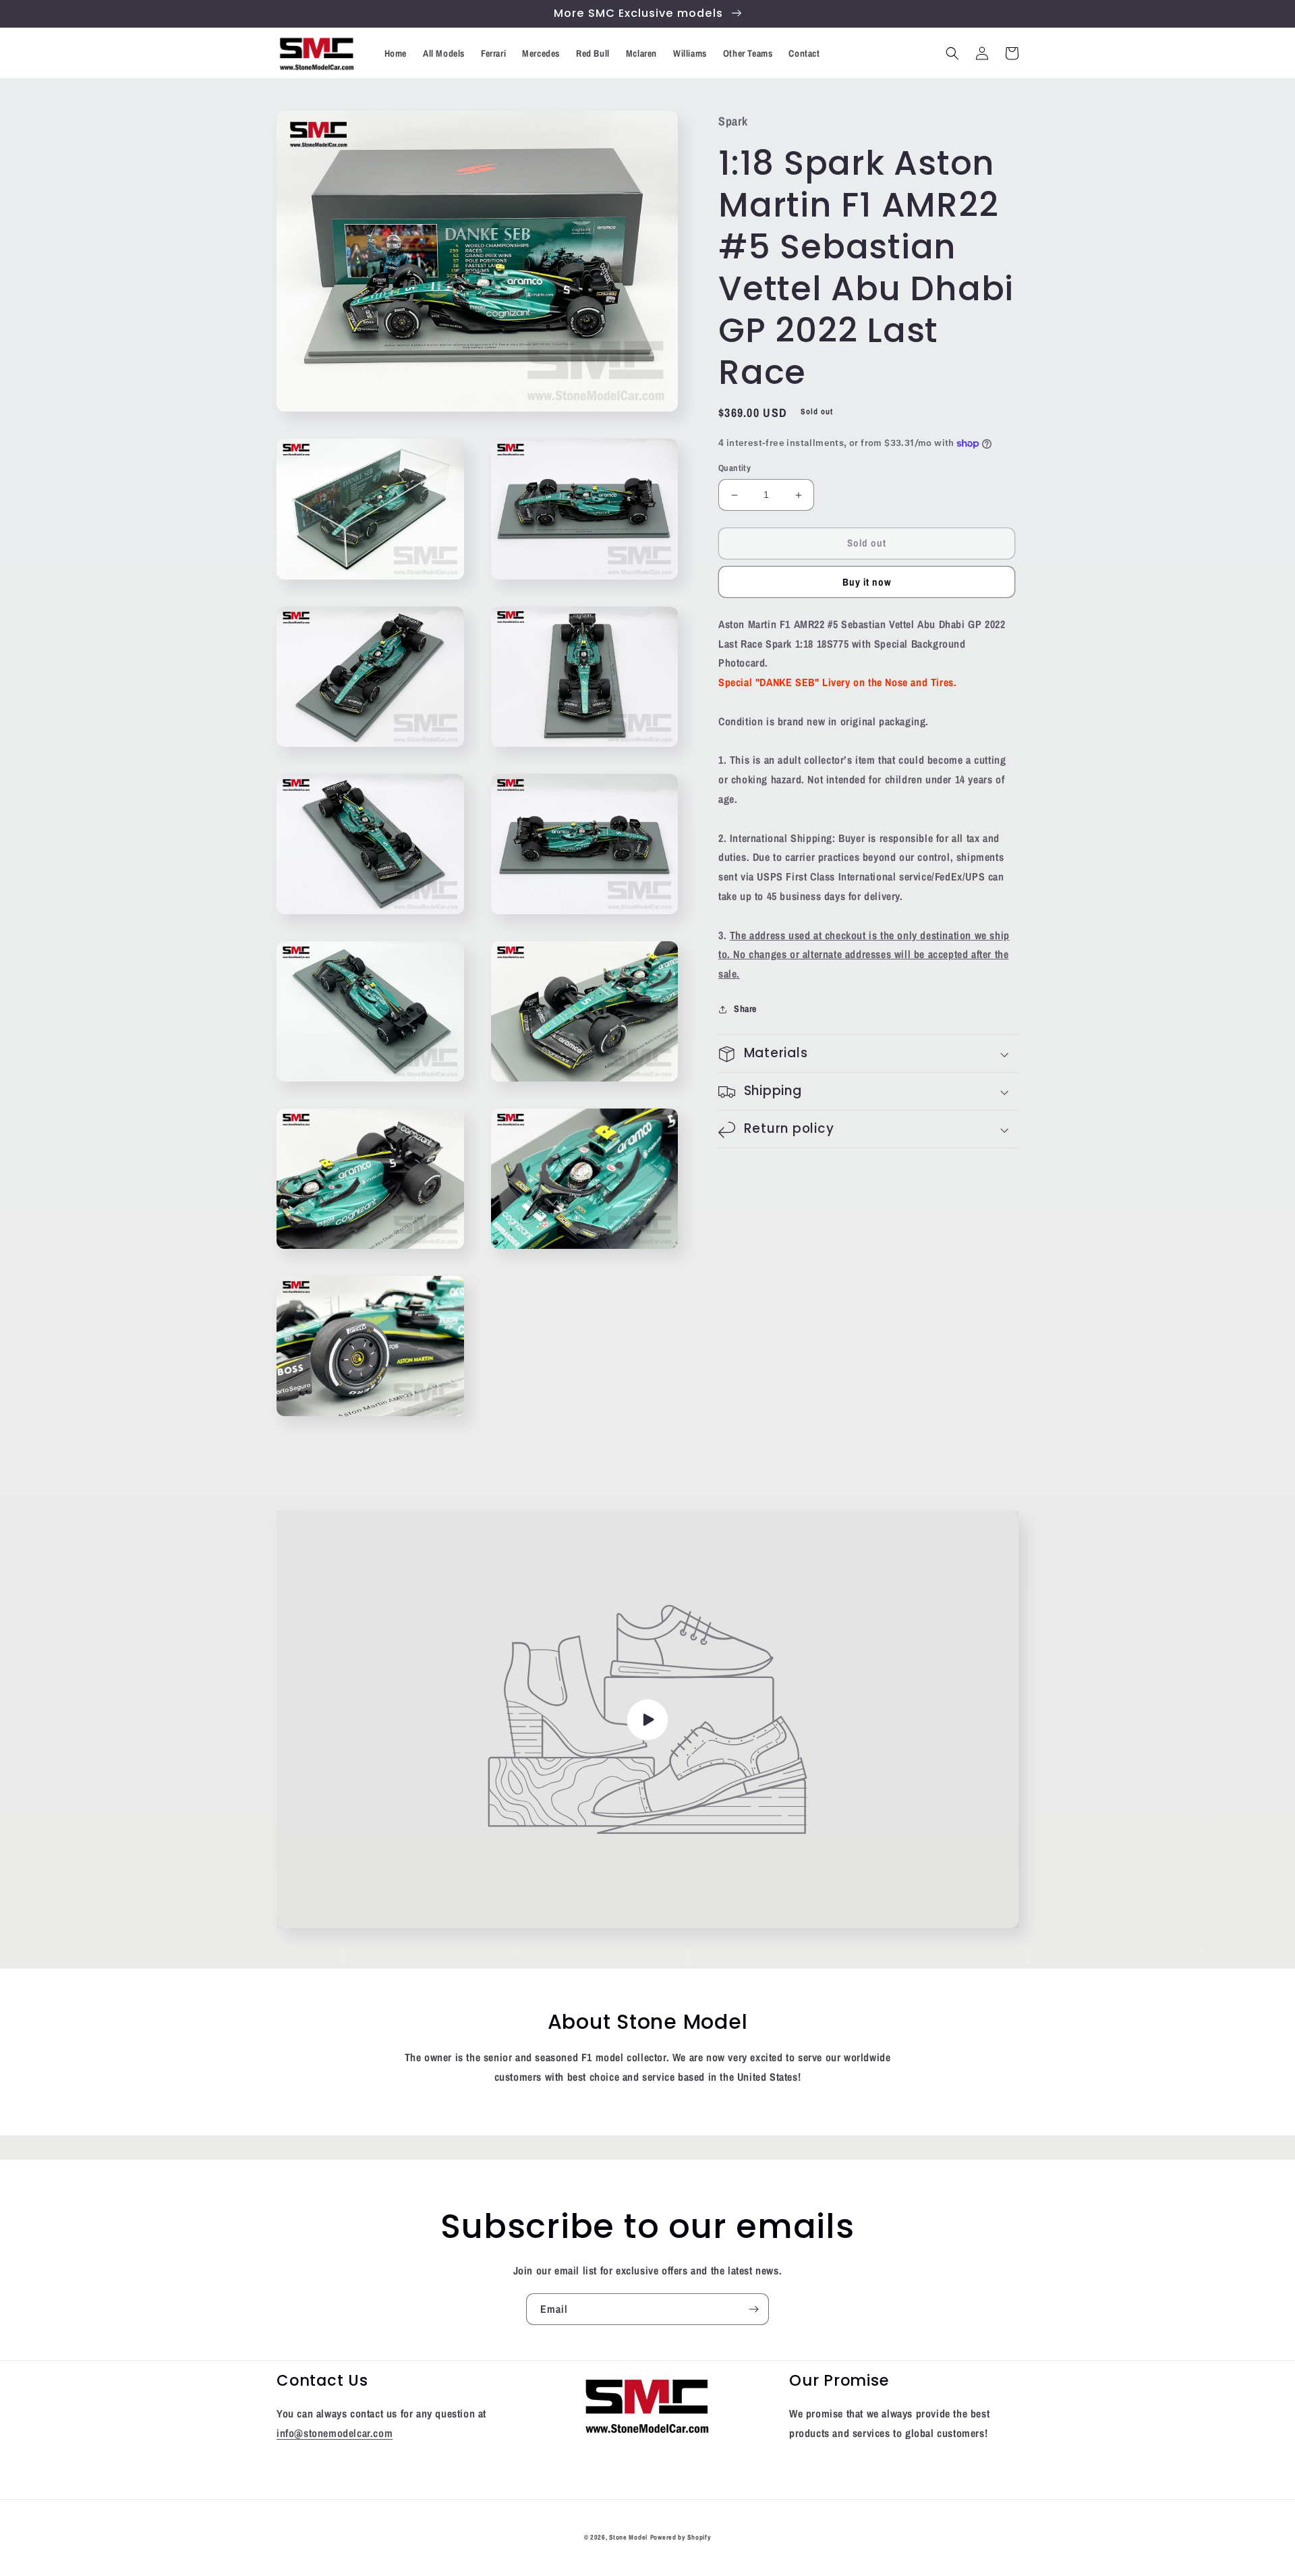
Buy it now (867, 582)
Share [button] (745, 1009)
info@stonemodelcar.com (335, 2433)
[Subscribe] (753, 2309)
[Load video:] (647, 1719)
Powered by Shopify (681, 2537)
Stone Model (628, 2537)
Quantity (735, 469)
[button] (952, 53)
